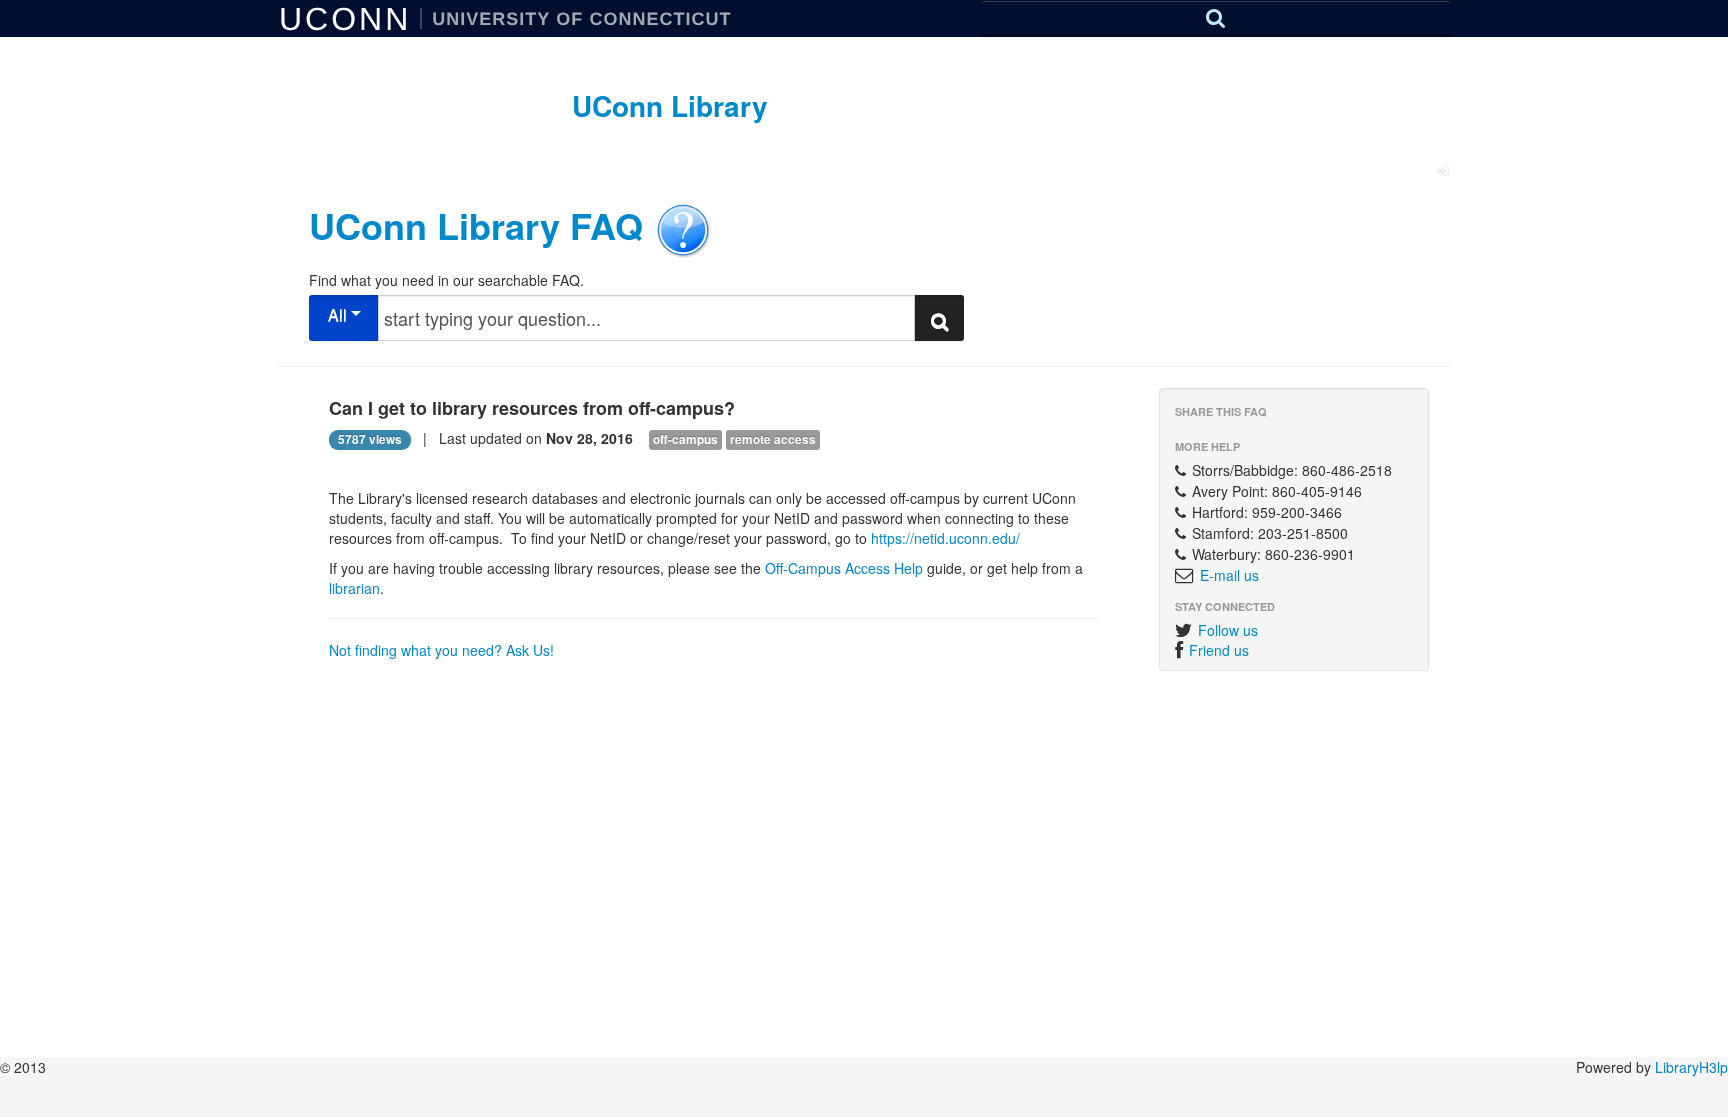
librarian (354, 588)
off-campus (685, 439)
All (339, 314)
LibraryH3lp (1691, 1067)
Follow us (1228, 630)
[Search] (1216, 17)
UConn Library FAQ (476, 224)
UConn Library (670, 105)
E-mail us (1229, 575)
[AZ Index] (1216, 36)
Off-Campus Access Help (844, 568)
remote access (773, 439)
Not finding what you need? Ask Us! (441, 650)
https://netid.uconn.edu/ (943, 538)
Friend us (1219, 650)
